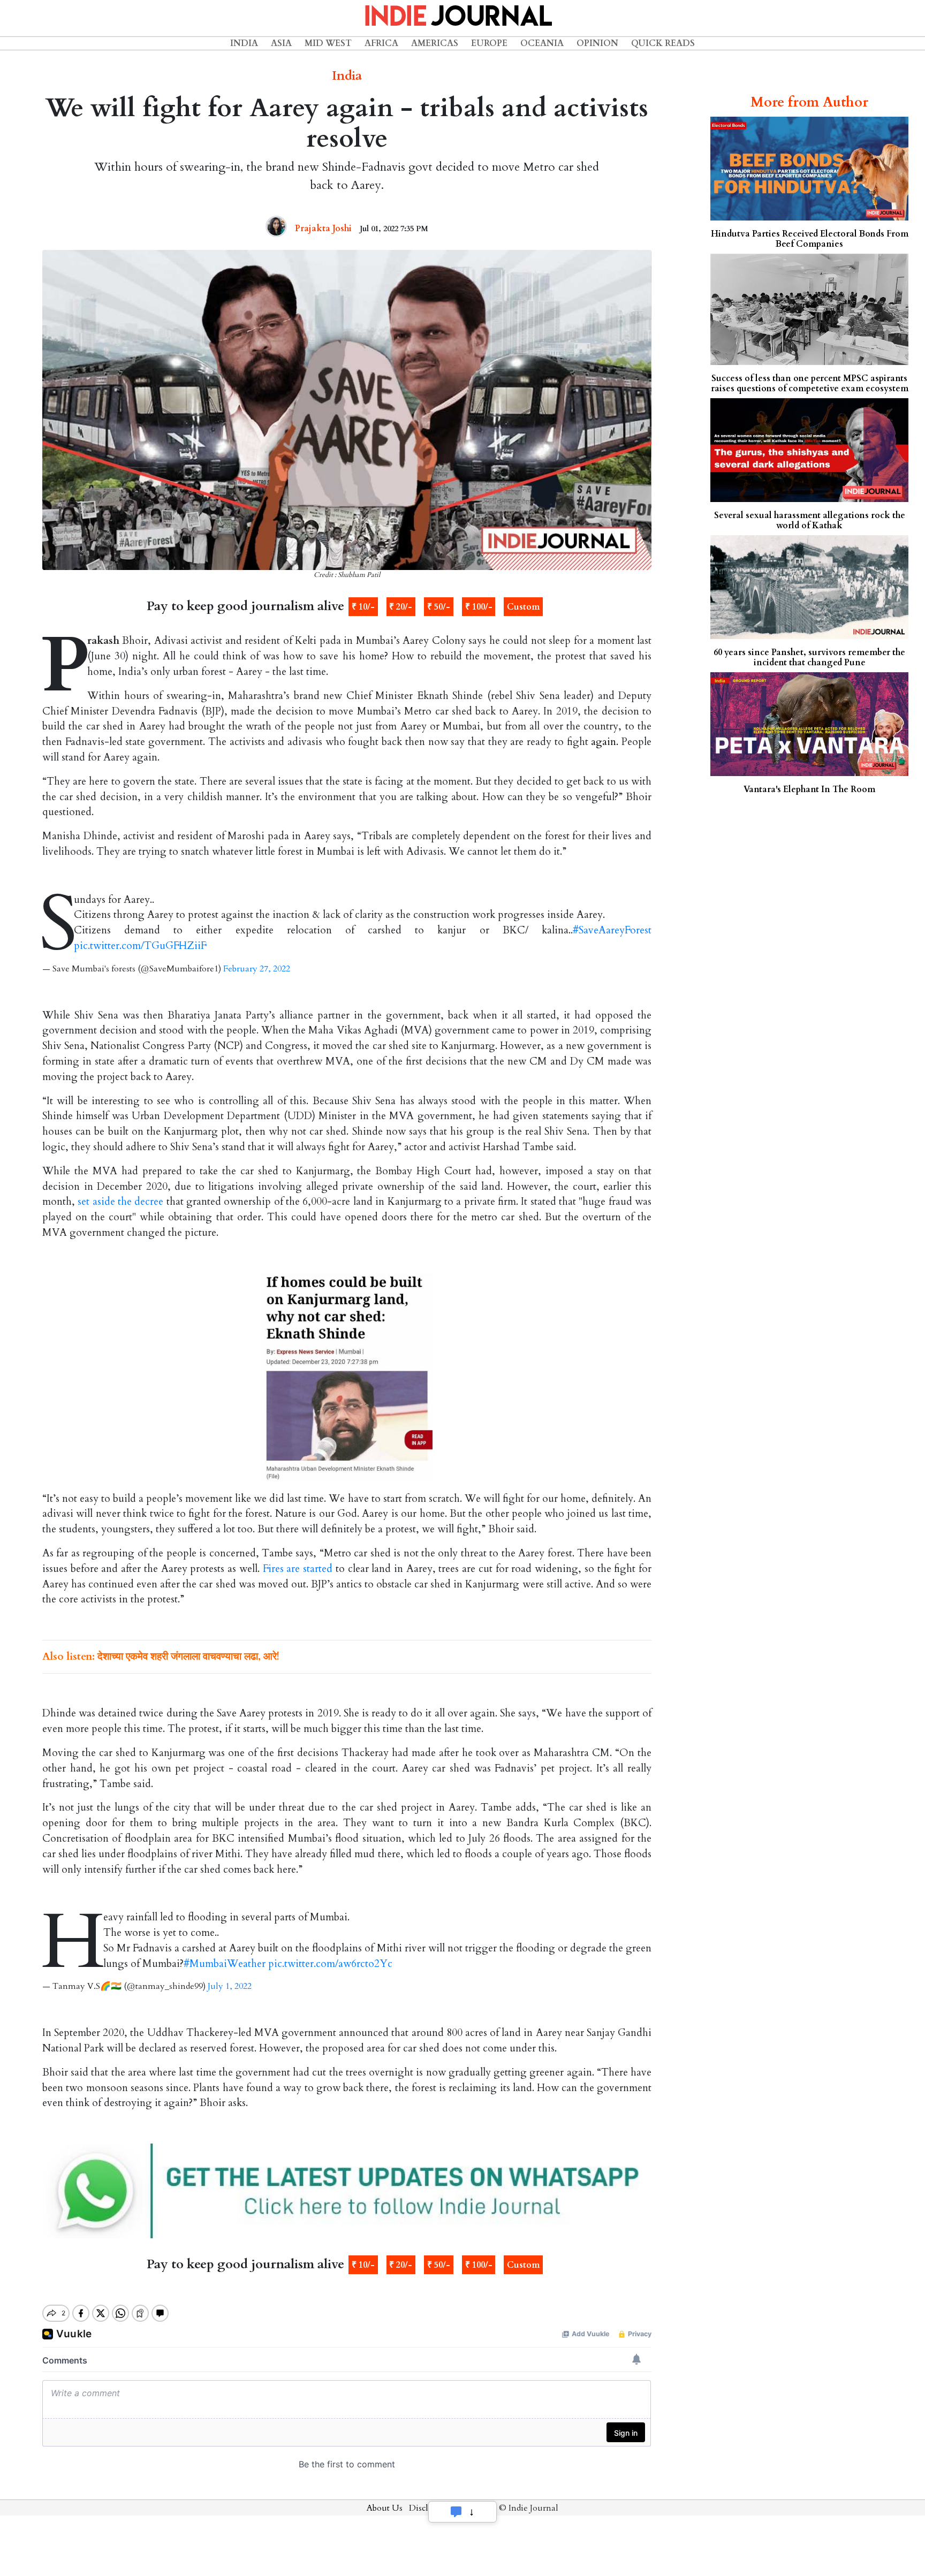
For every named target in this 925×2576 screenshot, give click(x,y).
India (244, 43)
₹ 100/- (479, 607)
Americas (435, 43)
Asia (281, 43)
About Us (385, 2508)
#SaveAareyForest (612, 930)
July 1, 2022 (230, 1986)
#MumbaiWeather (225, 1964)
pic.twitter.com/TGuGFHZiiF (140, 946)
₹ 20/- (401, 607)
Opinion (597, 43)
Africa (381, 43)
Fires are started (298, 1569)
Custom (523, 607)
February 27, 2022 (257, 969)
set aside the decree (120, 1202)
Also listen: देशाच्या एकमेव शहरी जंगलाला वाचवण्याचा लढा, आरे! (161, 1656)
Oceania (542, 43)
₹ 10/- (363, 607)
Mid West (328, 43)
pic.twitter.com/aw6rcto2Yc (330, 1964)
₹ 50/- (439, 607)
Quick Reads (663, 43)
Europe (489, 43)
